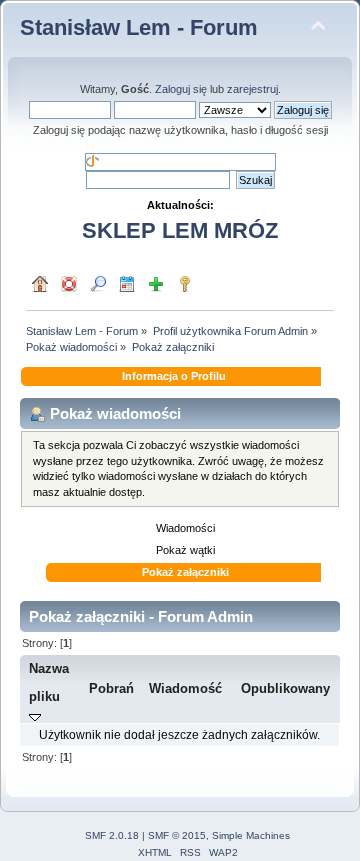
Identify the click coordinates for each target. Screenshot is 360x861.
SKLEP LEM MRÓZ (180, 230)
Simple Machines (251, 835)
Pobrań (111, 688)
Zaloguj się (181, 89)
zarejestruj (252, 89)
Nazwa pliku (49, 682)
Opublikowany (285, 688)
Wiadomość (185, 688)
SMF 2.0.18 (112, 835)
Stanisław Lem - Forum (139, 27)
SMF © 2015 (177, 835)
